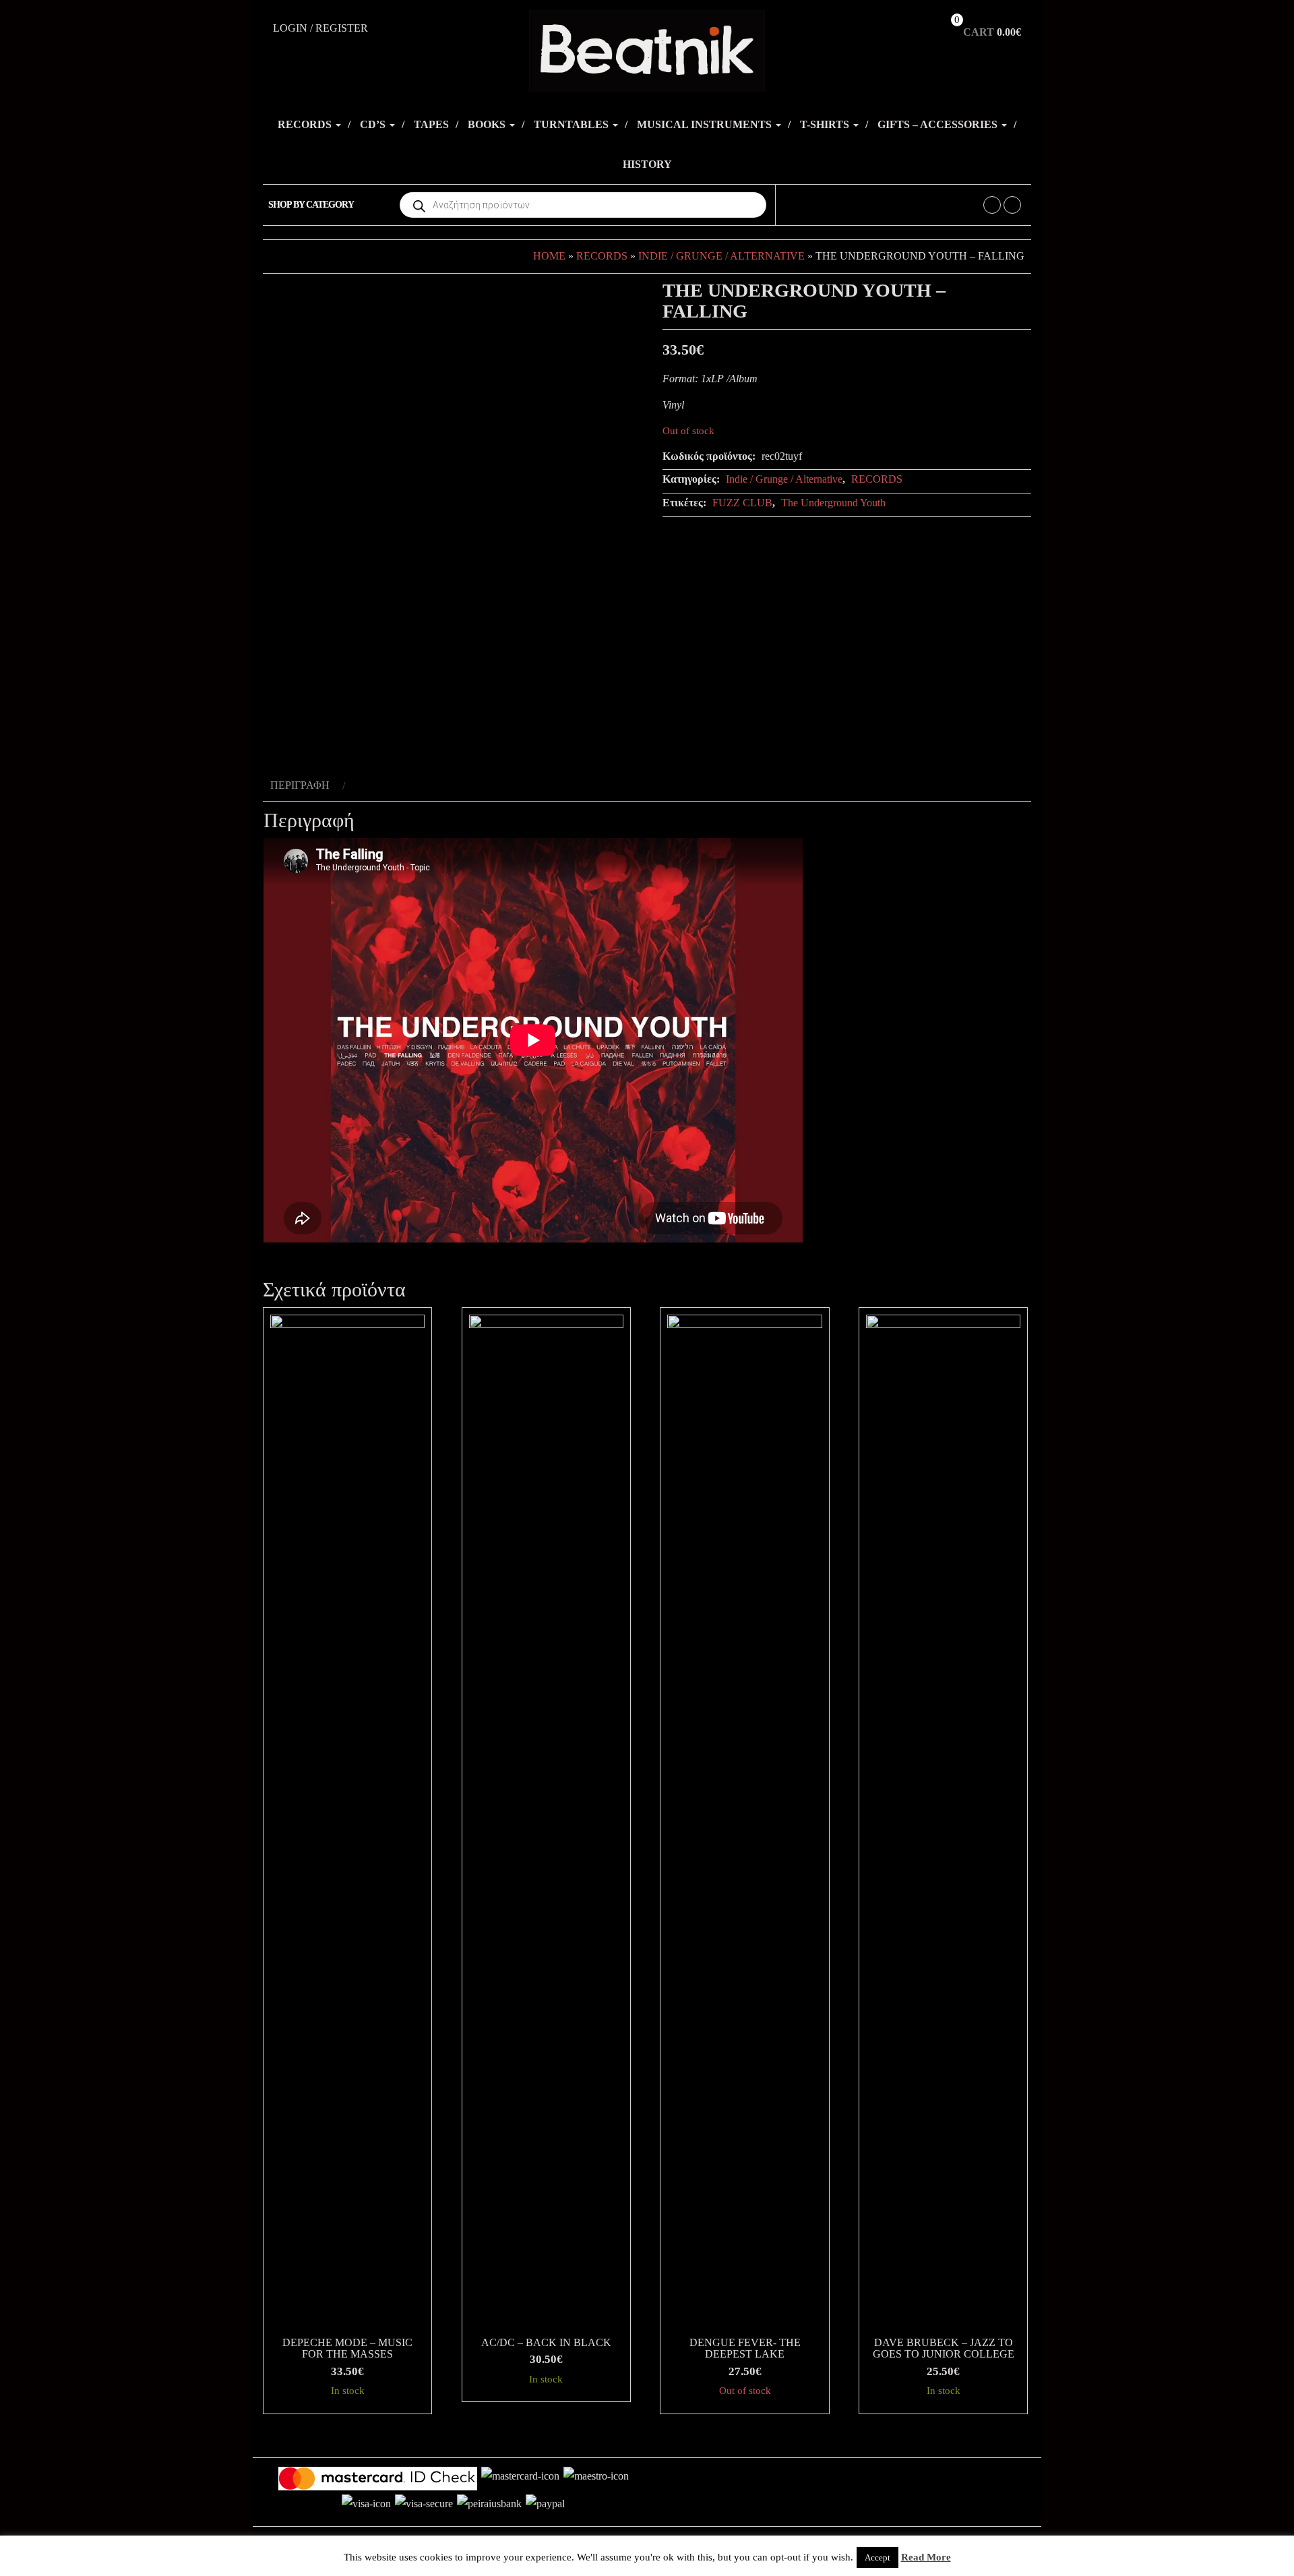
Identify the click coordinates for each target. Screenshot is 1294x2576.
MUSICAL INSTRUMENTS (706, 124)
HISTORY (647, 164)
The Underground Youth (833, 503)
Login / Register (320, 28)
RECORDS (306, 124)
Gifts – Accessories (939, 124)
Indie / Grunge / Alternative (721, 256)
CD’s (374, 124)
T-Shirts (826, 124)
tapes (431, 124)
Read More (926, 2557)
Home (549, 256)
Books (488, 124)
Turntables (573, 124)
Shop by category (311, 205)
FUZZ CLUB (742, 503)
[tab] (306, 786)
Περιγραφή (300, 785)
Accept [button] (877, 2557)
